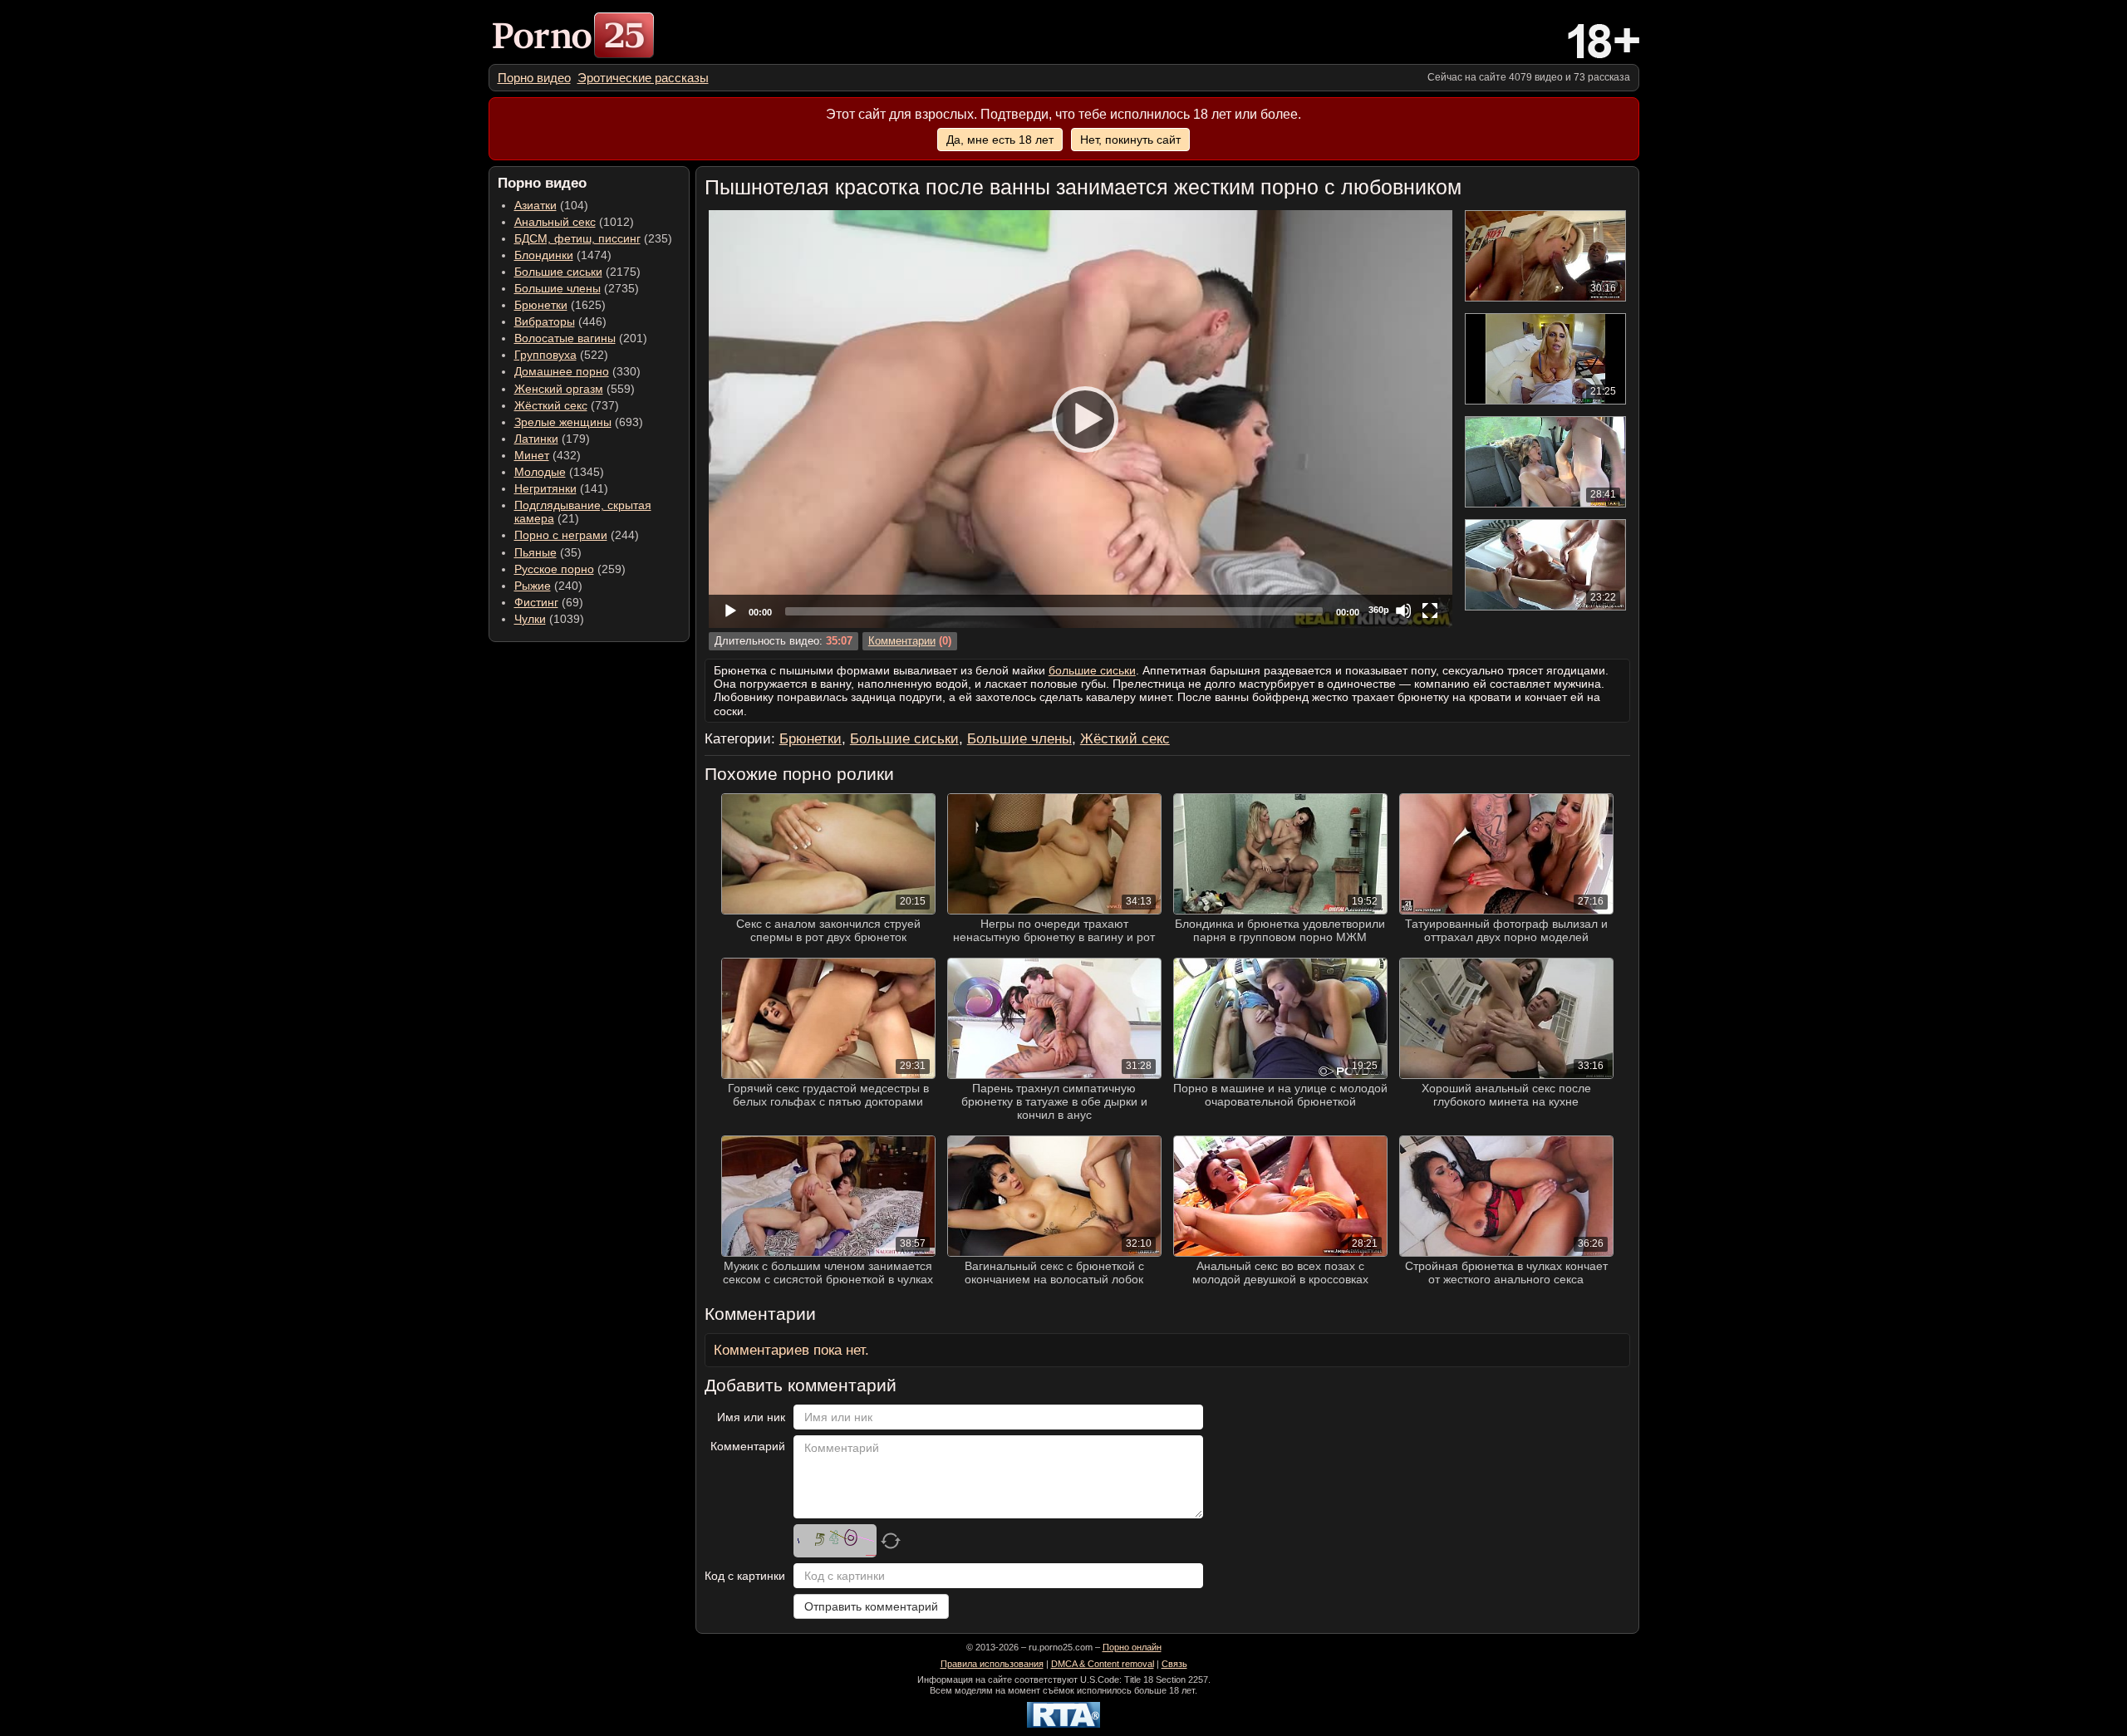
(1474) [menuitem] (563, 255)
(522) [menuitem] (561, 355)
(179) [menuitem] (552, 439)
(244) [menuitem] (577, 535)
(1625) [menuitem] (560, 305)
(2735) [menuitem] (577, 288)
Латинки (536, 439)
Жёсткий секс (551, 405)
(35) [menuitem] (548, 552)
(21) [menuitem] (583, 512)
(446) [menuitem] (560, 321)
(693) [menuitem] (579, 422)
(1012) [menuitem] (574, 222)
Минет (532, 455)
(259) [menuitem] (570, 569)
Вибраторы (545, 321)
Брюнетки (541, 305)
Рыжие (533, 586)
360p (1379, 610)
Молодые (540, 472)
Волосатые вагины (565, 338)
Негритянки (545, 488)
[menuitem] (534, 78)
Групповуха (545, 355)
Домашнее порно (562, 371)
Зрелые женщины (563, 422)
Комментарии (902, 641)
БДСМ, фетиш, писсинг (577, 238)
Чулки (530, 619)
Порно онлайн (1132, 1647)
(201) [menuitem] (581, 338)
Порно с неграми (561, 535)
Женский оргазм (559, 389)
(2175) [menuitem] (577, 272)
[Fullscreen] (1430, 611)
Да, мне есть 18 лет (1000, 140)
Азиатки (535, 205)
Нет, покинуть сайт (1130, 140)
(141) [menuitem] (561, 488)
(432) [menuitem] (548, 455)
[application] (1081, 419)
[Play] (1080, 419)
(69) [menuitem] (549, 602)
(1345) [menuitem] (559, 472)
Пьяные (535, 552)
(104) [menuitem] (551, 205)
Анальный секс (555, 222)
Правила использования (992, 1664)
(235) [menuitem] (593, 238)
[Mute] (1403, 611)
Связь (1174, 1664)
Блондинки (544, 255)
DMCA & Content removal (1103, 1664)
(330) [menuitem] (577, 371)
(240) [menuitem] (548, 586)
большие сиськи (1092, 670)
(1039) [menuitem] (549, 619)
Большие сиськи (558, 272)
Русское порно (554, 569)
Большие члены (558, 288)
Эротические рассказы (643, 78)
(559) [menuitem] (575, 389)
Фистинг (536, 602)
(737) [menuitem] (567, 405)
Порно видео (534, 78)
